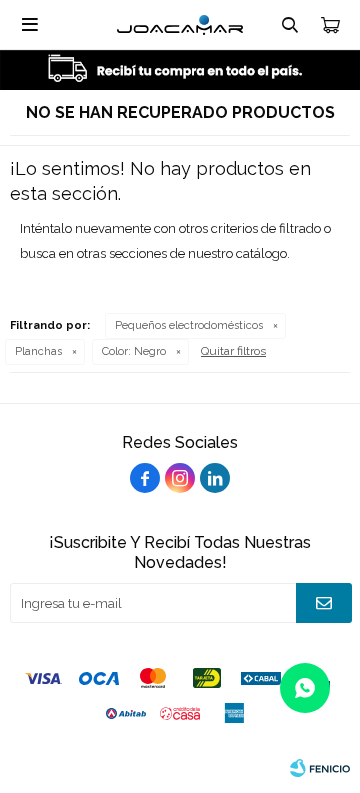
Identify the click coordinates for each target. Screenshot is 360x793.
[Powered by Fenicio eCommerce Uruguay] (320, 768)
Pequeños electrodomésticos (189, 325)
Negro (134, 351)
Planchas (38, 351)
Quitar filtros (233, 351)
